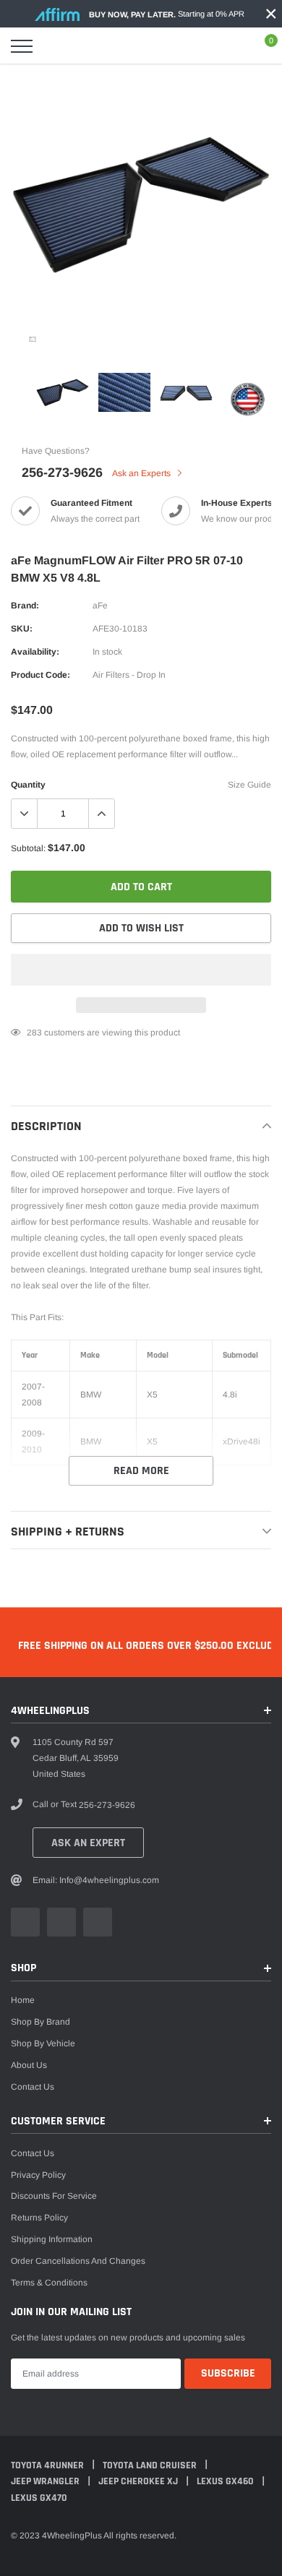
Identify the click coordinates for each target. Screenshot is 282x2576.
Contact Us (33, 2087)
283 (34, 1033)
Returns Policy (39, 2218)
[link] (33, 339)
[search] (58, 46)
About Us (29, 2065)
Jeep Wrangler (46, 2481)
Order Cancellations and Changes (78, 2261)
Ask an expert (88, 1843)
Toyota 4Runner (48, 2465)
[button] (141, 970)
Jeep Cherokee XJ (139, 2481)
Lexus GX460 (226, 2481)
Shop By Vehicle (43, 2043)
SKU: (22, 629)
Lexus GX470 (39, 2498)
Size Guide (249, 785)
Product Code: (40, 675)
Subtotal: (28, 848)
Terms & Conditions (49, 2283)
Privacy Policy (38, 2175)
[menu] (22, 46)
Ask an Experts (142, 473)
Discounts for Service (54, 2196)
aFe (100, 606)
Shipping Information (52, 2239)
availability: (35, 652)
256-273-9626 (62, 473)
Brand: (25, 606)
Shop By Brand (40, 2022)
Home (23, 2000)
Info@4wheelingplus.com (109, 1880)
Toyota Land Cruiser (151, 2465)
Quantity (28, 785)
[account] (228, 46)
